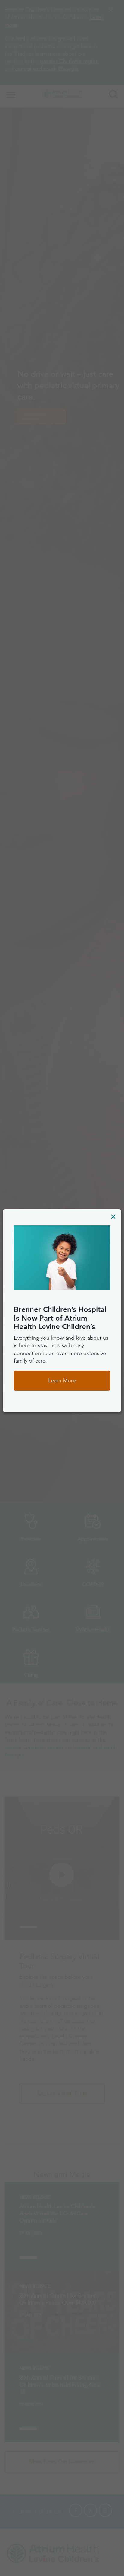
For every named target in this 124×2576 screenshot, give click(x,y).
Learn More (62, 1380)
